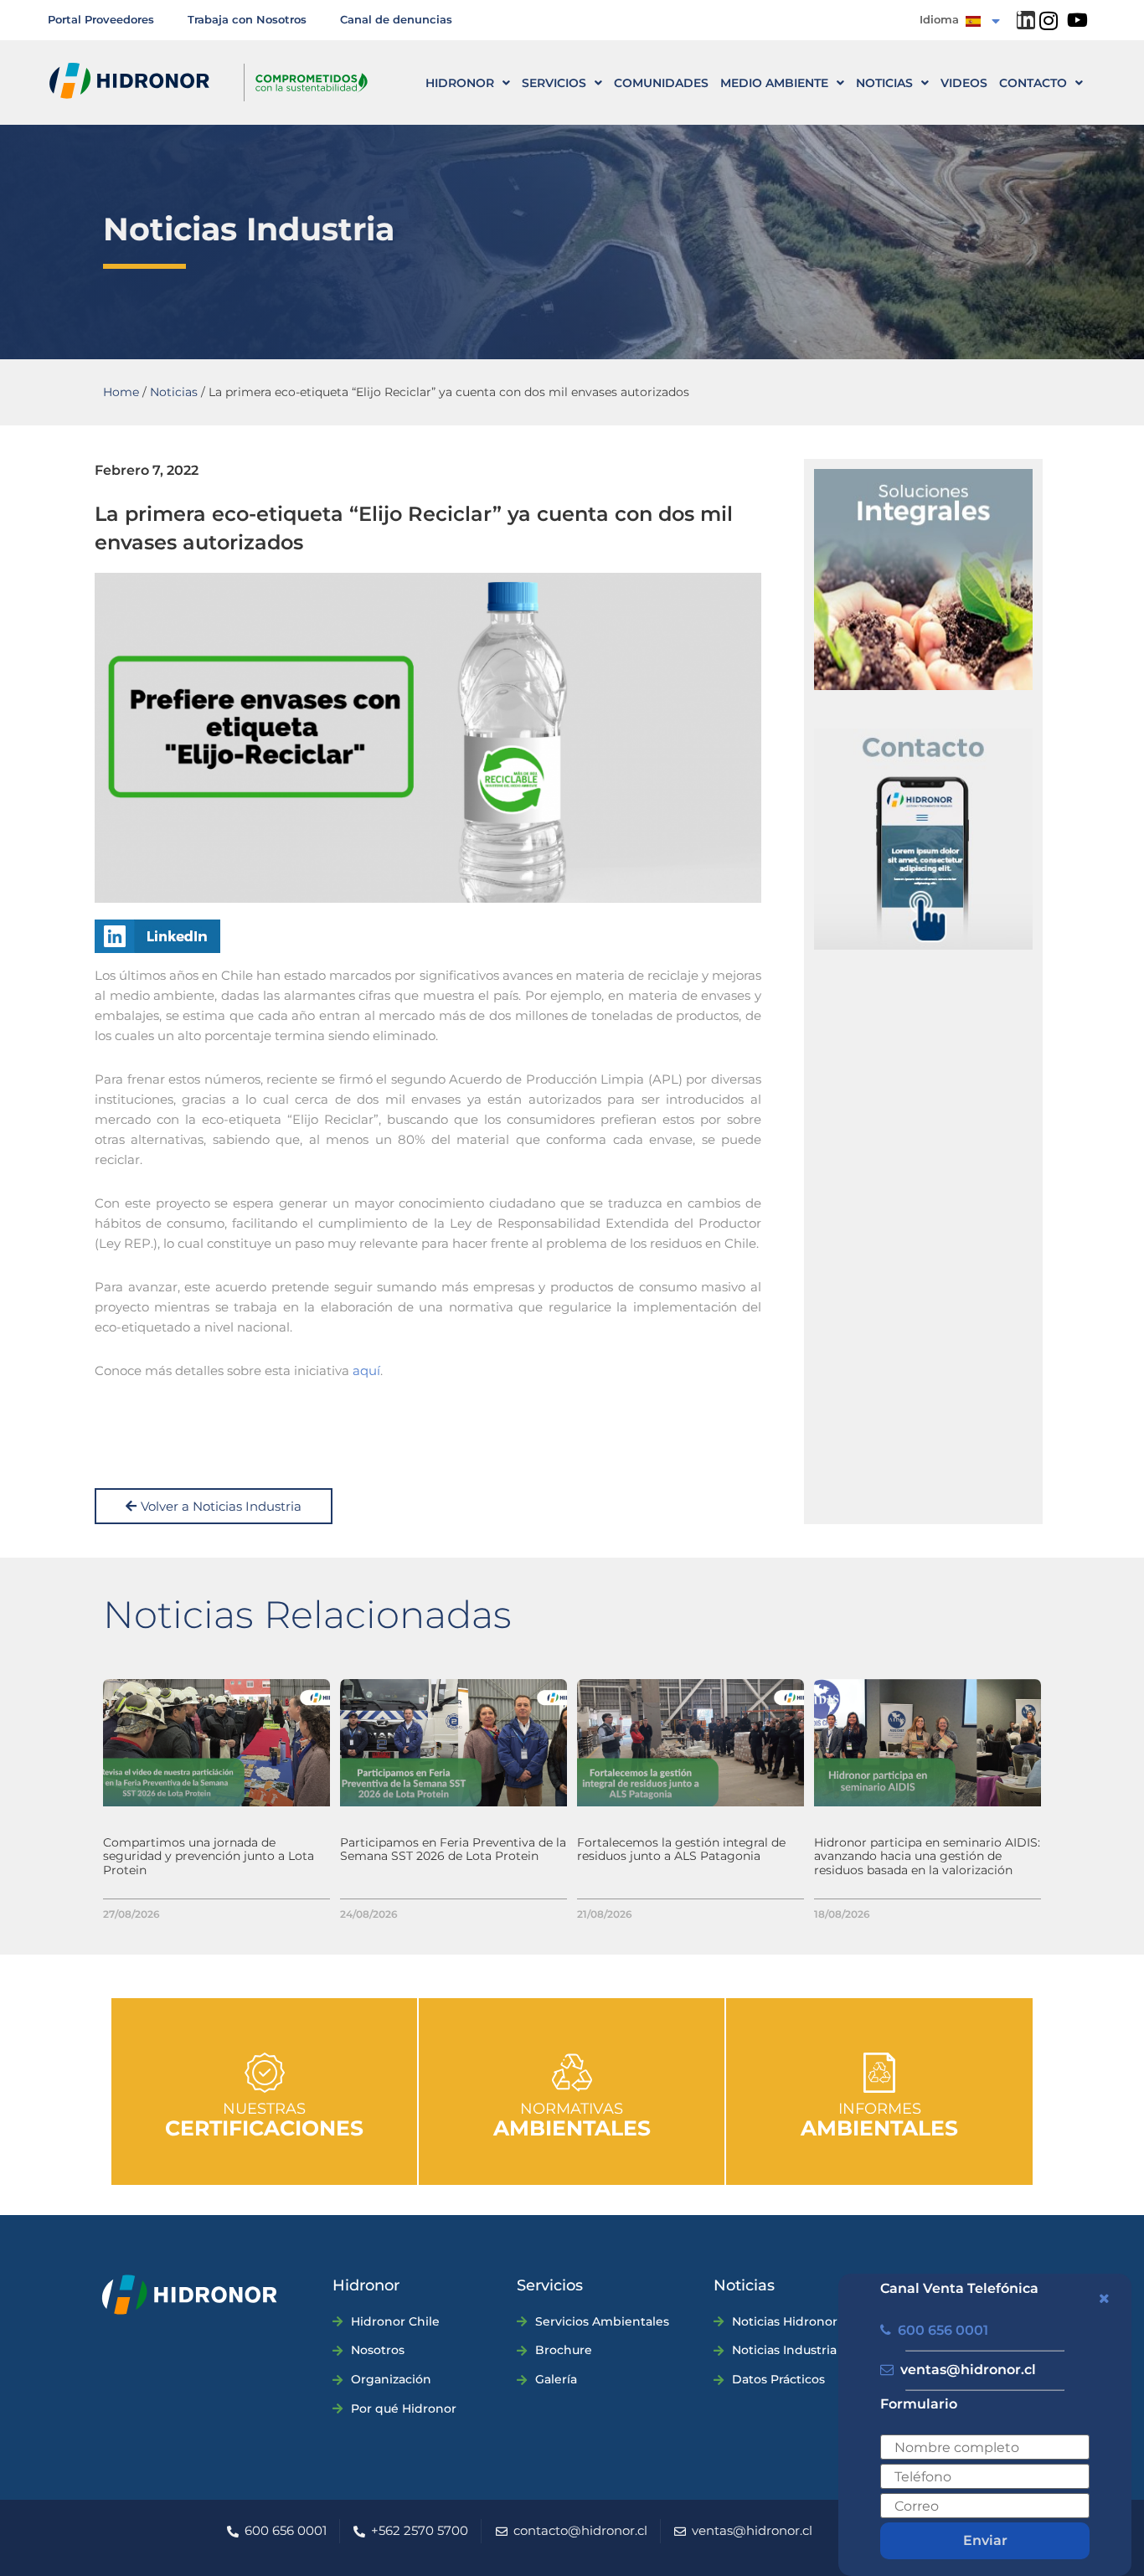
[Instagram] (1049, 21)
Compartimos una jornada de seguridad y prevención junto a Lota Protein (209, 1857)
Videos (964, 83)
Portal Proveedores (101, 19)
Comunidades (661, 83)
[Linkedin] (1026, 20)
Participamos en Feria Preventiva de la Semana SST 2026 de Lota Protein (453, 1850)
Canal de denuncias (396, 19)
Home (121, 392)
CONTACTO (1033, 83)
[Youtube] (1078, 20)
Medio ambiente (774, 83)
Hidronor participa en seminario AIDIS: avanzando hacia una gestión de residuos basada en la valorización (927, 1857)
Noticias (884, 83)
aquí (366, 1370)
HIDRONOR (460, 83)
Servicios (554, 83)
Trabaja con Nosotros (247, 19)
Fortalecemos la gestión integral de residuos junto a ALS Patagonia (681, 1850)
